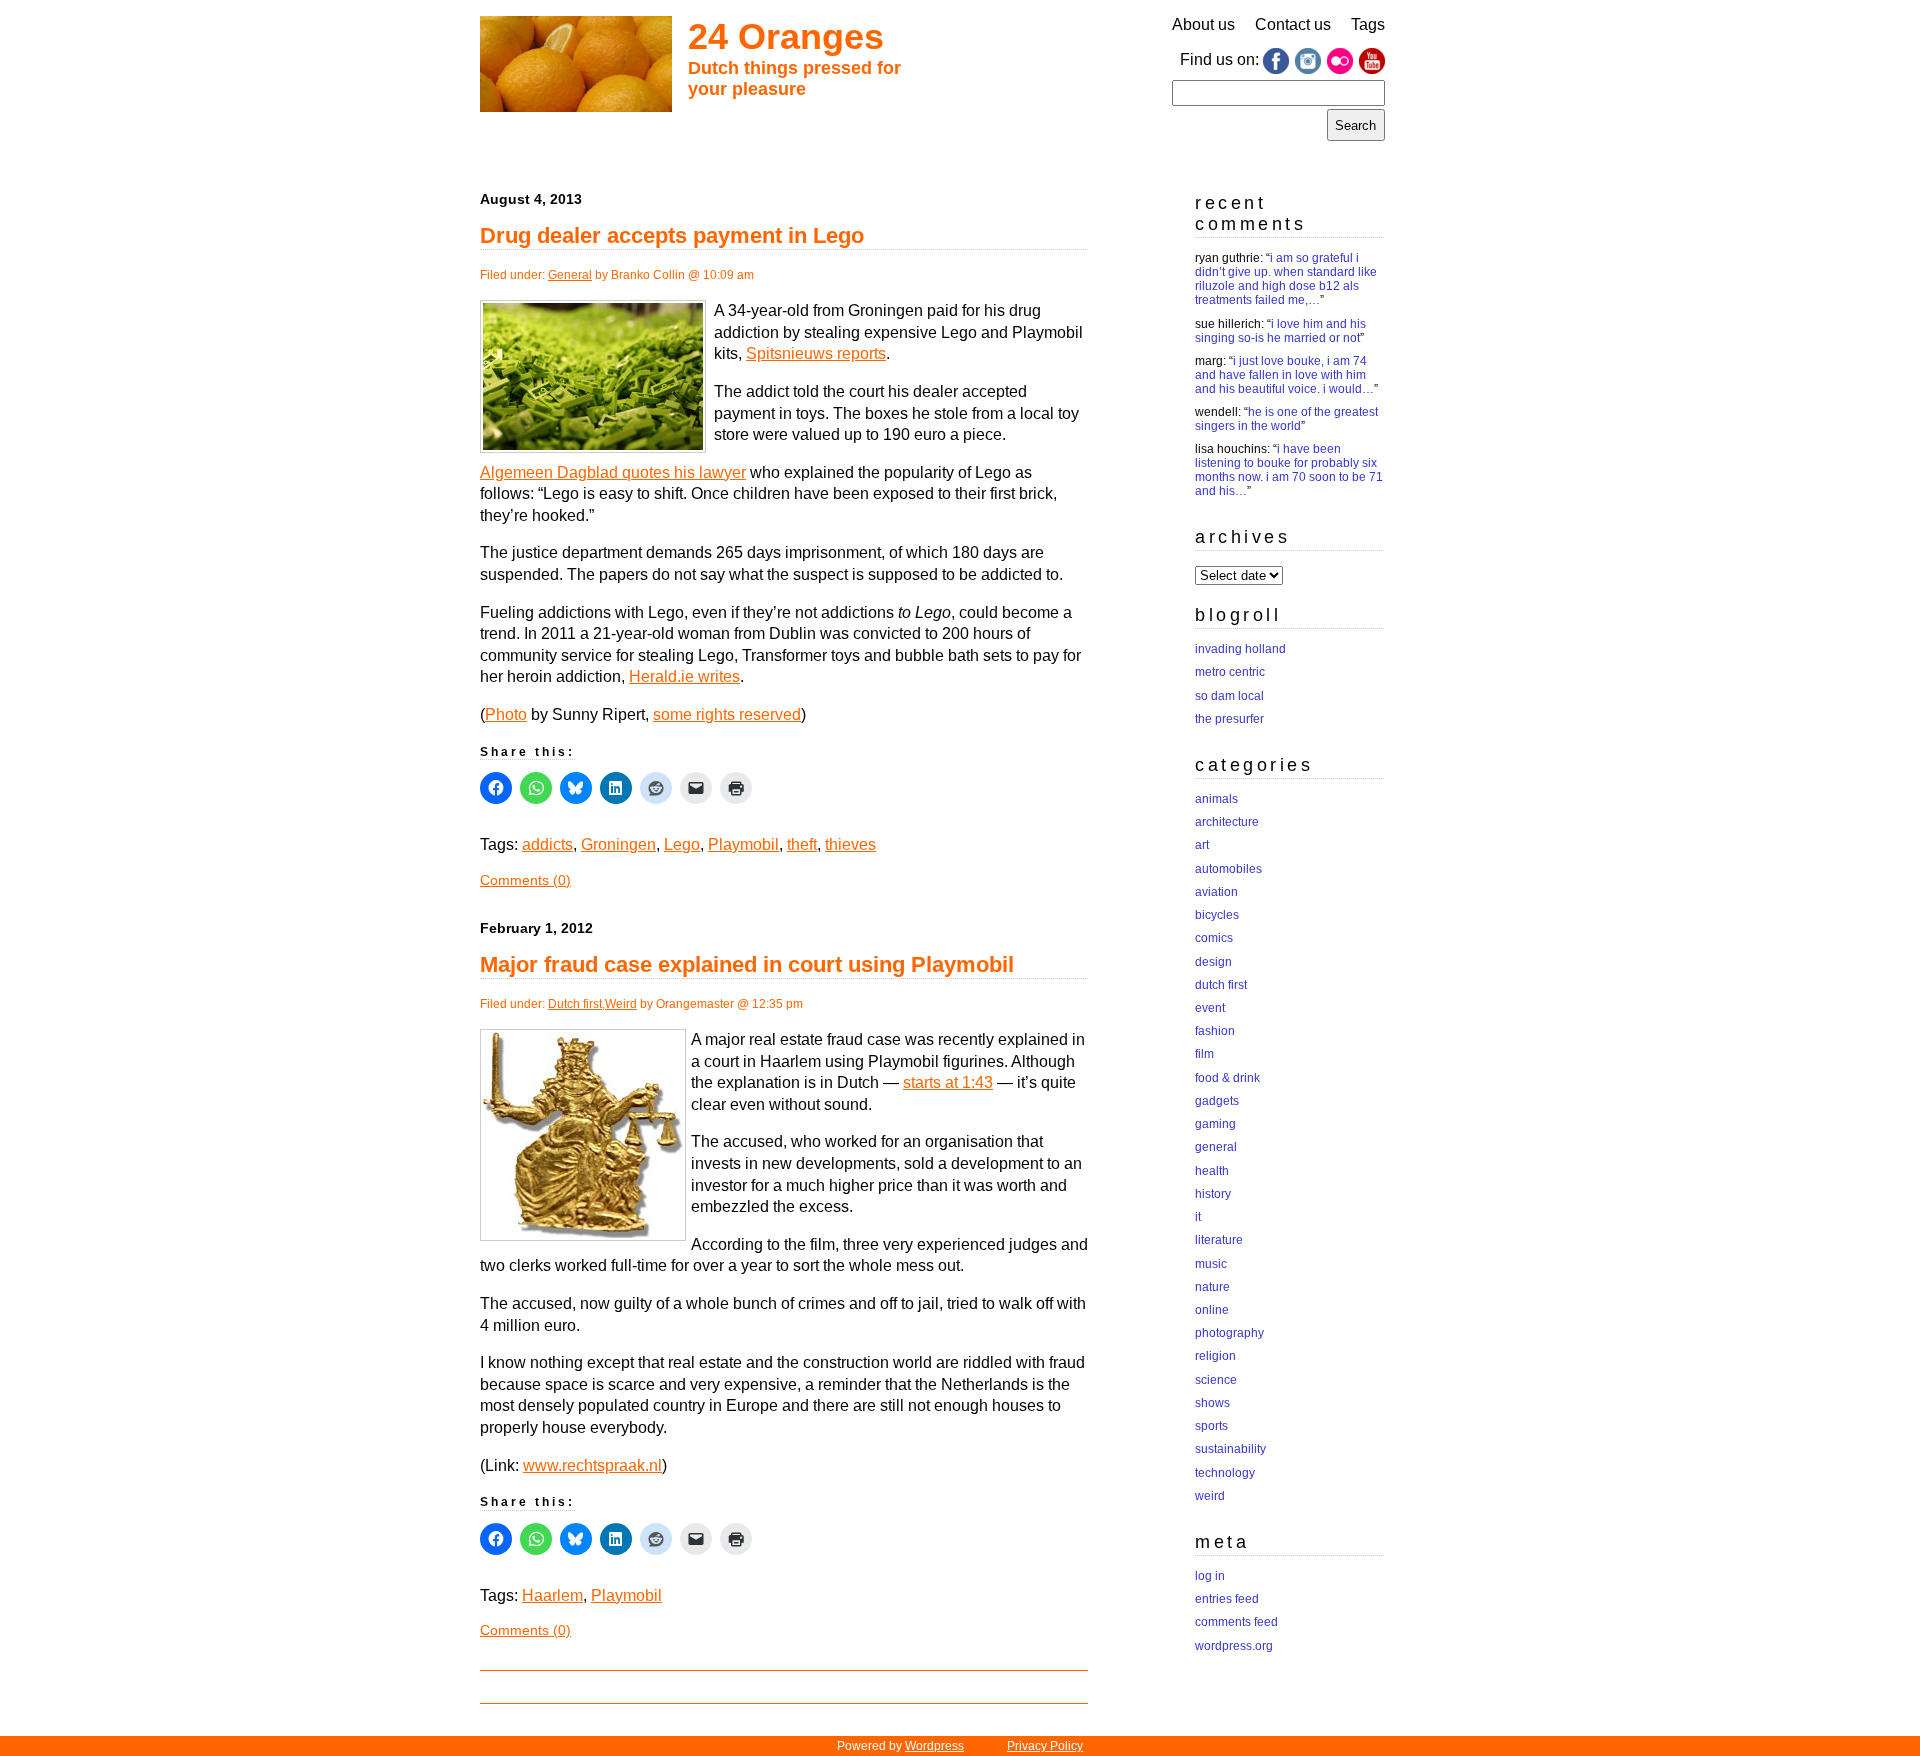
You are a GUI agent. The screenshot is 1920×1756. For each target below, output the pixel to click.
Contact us (1293, 24)
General (570, 275)
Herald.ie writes (684, 676)
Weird (621, 1004)
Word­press (934, 1746)
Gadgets (1217, 1101)
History (1213, 1194)
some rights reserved (727, 714)
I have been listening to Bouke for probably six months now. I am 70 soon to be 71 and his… (1289, 470)
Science (1216, 1380)
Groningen (618, 844)
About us (1203, 24)
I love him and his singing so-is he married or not (1280, 331)
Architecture (1227, 822)
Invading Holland (1240, 649)
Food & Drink (1227, 1078)
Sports (1211, 1426)
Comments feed (1236, 1622)
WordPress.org (1234, 1646)
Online (1212, 1310)
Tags (1368, 24)
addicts (547, 844)
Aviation (1216, 892)
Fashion (1215, 1031)
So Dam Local (1229, 696)
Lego (682, 844)
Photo (506, 714)
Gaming (1215, 1124)
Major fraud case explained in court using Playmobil (747, 964)
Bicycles (1217, 915)
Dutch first (575, 1004)
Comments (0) (525, 880)
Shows (1212, 1403)
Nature (1212, 1287)
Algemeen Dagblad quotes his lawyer (613, 472)
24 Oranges (786, 36)
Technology (1225, 1473)
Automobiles (1228, 869)
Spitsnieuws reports (816, 353)
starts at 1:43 (948, 1082)
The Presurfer (1229, 719)
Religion (1215, 1356)
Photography (1229, 1333)
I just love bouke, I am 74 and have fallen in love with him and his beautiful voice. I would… (1284, 375)
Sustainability (1230, 1449)
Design (1213, 962)
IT (1198, 1217)
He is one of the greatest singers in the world (1286, 419)
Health (1212, 1171)
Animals (1216, 799)
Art (1202, 845)
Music (1211, 1264)
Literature (1219, 1240)
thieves (850, 844)
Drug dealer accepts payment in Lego (672, 235)
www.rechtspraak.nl (592, 1465)
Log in (1210, 1576)
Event (1210, 1008)
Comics (1214, 938)
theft (802, 844)
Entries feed (1227, 1599)
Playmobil (743, 844)
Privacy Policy (1045, 1746)
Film (1204, 1054)
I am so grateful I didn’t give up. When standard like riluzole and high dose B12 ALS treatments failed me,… (1286, 279)
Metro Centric (1230, 672)
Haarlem (552, 1595)
